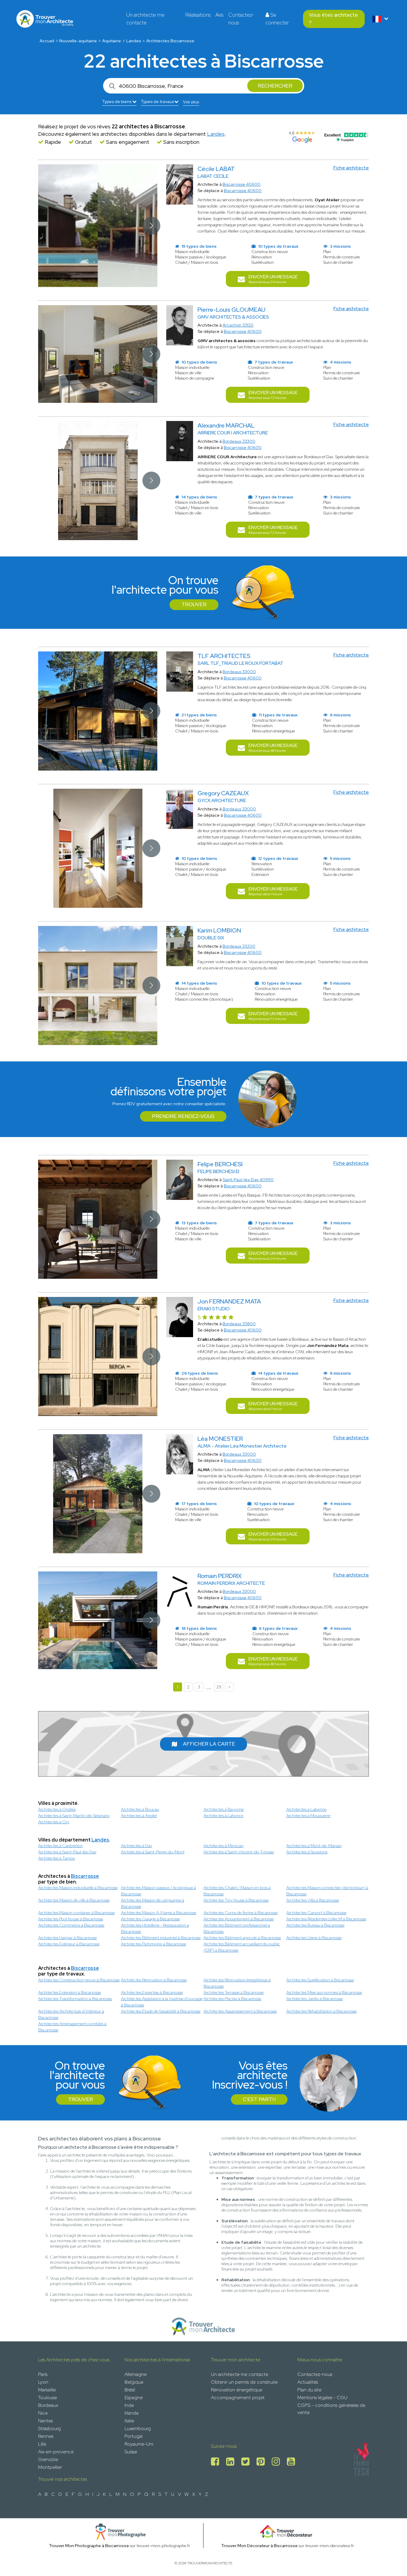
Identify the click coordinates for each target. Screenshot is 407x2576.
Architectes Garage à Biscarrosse (150, 1919)
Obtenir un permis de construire (244, 2382)
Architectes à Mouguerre (308, 1816)
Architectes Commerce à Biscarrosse (71, 1925)
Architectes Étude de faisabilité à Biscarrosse (161, 2011)
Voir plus (191, 102)
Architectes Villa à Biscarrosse (313, 1900)
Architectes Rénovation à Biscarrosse (154, 1980)
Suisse (131, 2452)
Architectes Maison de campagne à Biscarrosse (153, 1903)
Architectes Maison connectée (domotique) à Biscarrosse (327, 1891)
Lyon (43, 2382)
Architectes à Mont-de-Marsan (314, 1846)
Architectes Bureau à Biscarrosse (315, 1925)
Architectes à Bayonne (224, 1809)
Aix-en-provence (56, 2452)
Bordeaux (48, 2405)
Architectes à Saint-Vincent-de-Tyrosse (239, 1852)
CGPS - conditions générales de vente (331, 2409)
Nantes (45, 2421)
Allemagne (136, 2374)
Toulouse (48, 2398)
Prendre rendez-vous (183, 1116)
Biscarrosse (85, 1876)
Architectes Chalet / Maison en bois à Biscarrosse (237, 1891)
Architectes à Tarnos (56, 1858)
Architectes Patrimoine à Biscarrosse (154, 1944)
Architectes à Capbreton (60, 1846)
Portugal (133, 2436)
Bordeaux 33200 (239, 946)
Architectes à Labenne (306, 1809)
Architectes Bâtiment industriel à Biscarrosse (161, 1938)
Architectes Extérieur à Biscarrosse (69, 1944)
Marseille (47, 2390)
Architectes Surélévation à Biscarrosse (320, 1980)
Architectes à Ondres (57, 1809)
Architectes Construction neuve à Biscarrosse (79, 1980)
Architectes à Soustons (307, 1852)
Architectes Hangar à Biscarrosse (67, 1938)
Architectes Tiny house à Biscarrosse (236, 1900)
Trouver (194, 604)
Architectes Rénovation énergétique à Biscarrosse (237, 1983)
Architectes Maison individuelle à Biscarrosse (78, 1888)
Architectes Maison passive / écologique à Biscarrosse (159, 1891)
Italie (129, 2421)
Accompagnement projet (238, 2398)
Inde (129, 2405)
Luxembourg (138, 2428)
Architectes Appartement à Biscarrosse (239, 1919)
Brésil (130, 2390)
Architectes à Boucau (140, 1809)
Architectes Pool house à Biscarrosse (71, 1919)
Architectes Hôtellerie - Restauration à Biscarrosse (155, 1928)
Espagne (134, 2398)
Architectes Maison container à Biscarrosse (76, 1913)
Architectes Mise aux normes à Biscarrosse (324, 1992)
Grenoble (48, 2459)
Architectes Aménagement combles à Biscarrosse (72, 2027)
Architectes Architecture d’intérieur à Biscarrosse (71, 2014)
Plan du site (309, 2390)
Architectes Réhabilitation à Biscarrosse (321, 2011)
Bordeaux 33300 (239, 441)
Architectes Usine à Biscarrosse (314, 1938)
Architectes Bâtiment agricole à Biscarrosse (242, 1938)
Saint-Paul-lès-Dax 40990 (248, 1180)
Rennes (46, 2436)
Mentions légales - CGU (322, 2398)
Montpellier (50, 2467)
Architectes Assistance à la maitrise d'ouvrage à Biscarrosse (162, 2002)
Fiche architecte (351, 168)
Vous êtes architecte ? (333, 19)
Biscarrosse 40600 (241, 184)
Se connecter (277, 19)
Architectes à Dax (136, 1846)
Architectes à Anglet (139, 1816)
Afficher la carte (209, 1744)
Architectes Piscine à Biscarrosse (232, 1999)
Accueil (47, 41)
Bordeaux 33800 (239, 1324)
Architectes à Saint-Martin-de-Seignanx (74, 1816)
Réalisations (198, 15)
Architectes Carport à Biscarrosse (316, 1913)
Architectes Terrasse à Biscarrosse (234, 1992)
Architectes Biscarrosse (170, 41)
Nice (43, 2413)
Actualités (308, 2382)
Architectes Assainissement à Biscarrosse (240, 2011)
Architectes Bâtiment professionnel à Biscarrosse (237, 1928)
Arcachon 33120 (238, 325)
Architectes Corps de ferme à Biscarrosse (241, 1913)
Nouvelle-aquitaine (78, 41)
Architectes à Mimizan (223, 1846)
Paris (43, 2374)
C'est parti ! (259, 2099)
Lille (42, 2444)
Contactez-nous (241, 19)
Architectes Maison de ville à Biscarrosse (74, 1900)
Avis (219, 15)
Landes (134, 41)
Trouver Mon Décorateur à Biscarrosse (259, 2546)
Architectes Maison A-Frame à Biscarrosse (159, 1913)
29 (219, 1687)
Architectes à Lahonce (223, 1816)
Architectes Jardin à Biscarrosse (315, 1999)
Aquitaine (112, 41)
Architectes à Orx (54, 1822)
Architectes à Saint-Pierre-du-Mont (153, 1852)
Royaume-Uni (139, 2444)
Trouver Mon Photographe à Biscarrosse (89, 2546)
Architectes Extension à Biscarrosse (70, 1992)
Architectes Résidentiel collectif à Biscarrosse (326, 1919)
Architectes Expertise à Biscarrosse (152, 1992)
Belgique (134, 2382)
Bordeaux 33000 (239, 672)
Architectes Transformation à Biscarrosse (75, 1999)
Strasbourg (49, 2428)
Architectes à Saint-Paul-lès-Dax (67, 1852)
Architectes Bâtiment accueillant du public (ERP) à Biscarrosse (242, 1947)
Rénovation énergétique (237, 2390)
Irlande (132, 2413)
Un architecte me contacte (145, 19)
